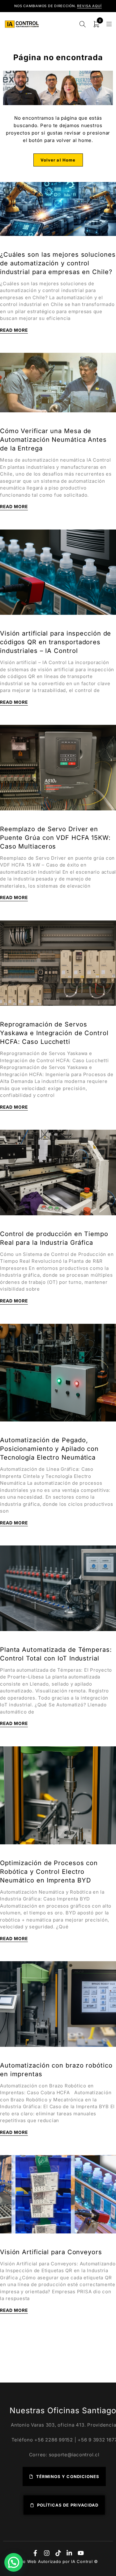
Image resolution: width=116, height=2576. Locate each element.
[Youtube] (81, 2553)
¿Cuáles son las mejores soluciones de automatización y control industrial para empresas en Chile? (58, 263)
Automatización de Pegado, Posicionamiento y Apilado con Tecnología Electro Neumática (49, 1449)
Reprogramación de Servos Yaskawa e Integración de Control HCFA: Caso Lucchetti (54, 1033)
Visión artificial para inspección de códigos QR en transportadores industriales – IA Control (56, 642)
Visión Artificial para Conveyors (51, 2252)
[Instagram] (47, 2553)
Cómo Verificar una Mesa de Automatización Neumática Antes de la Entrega (53, 440)
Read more (14, 330)
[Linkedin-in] (69, 2553)
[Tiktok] (58, 2553)
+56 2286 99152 (54, 2440)
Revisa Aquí (89, 6)
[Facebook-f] (35, 2553)
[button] (14, 2562)
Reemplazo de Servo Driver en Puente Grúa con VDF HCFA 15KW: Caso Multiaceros (55, 838)
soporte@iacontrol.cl (74, 2455)
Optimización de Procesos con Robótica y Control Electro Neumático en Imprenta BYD (49, 1872)
